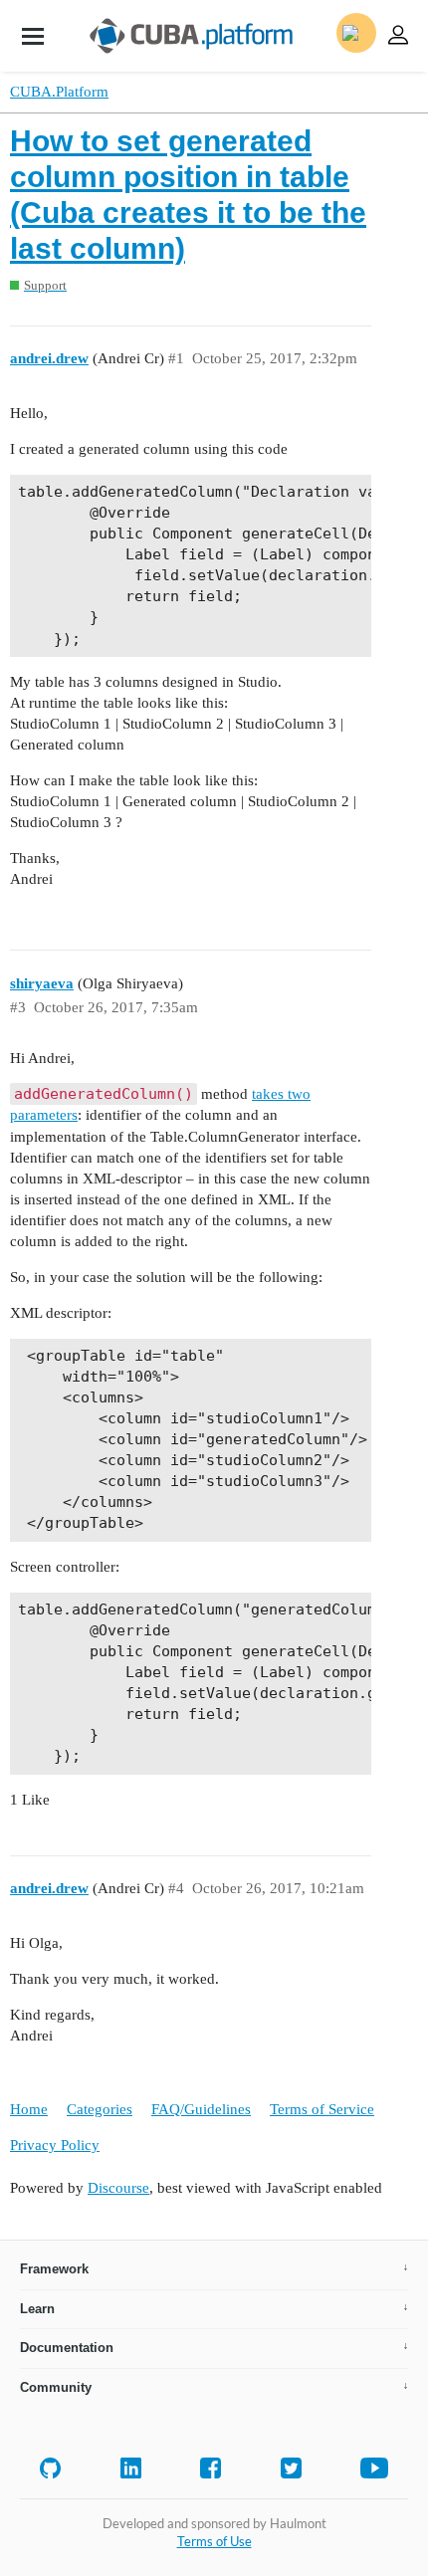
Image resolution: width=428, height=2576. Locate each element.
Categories (100, 2109)
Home (29, 2109)
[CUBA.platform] (33, 36)
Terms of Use (214, 2541)
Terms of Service (322, 2109)
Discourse (118, 2188)
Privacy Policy (55, 2145)
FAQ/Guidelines (201, 2109)
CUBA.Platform (59, 92)
